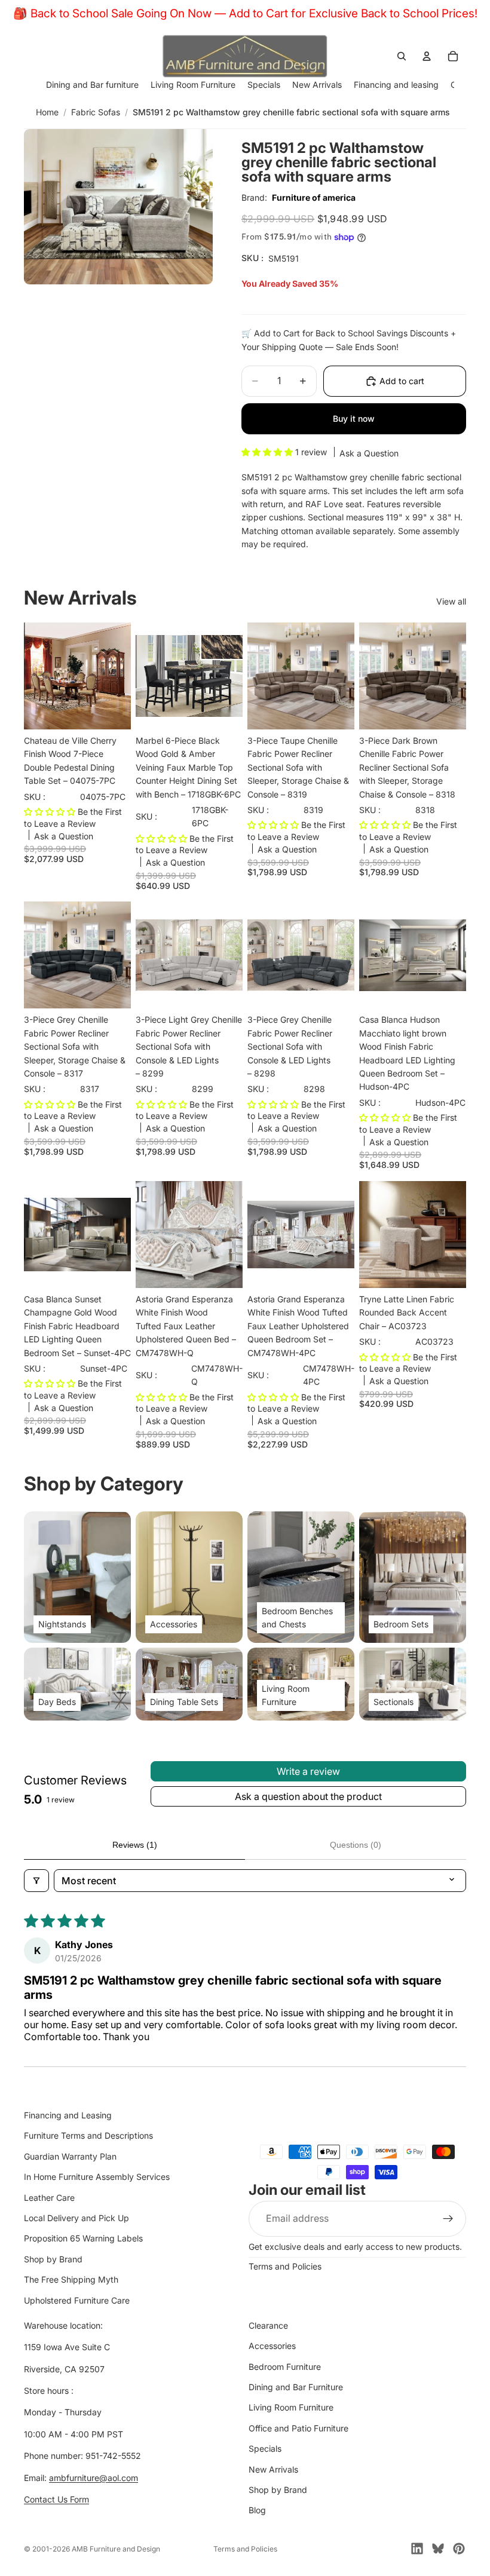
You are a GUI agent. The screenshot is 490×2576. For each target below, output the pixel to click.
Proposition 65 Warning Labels (83, 2238)
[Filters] (36, 1881)
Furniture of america (314, 197)
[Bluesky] (438, 2549)
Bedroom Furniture (285, 2366)
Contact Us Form (56, 2499)
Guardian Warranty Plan (70, 2156)
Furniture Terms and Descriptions (88, 2135)
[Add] (112, 711)
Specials (265, 2448)
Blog (257, 2510)
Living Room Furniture (291, 2407)
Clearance (268, 2325)
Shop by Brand (53, 2258)
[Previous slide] (37, 676)
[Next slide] (118, 676)
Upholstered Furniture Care (77, 2300)
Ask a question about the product (308, 1796)
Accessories (272, 2346)
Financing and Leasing (68, 2115)
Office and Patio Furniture (298, 2428)
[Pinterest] (459, 2549)
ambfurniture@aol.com (94, 2477)
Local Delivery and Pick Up (76, 2218)
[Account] (427, 56)
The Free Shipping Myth (71, 2279)
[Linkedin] (417, 2549)
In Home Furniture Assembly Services (97, 2177)
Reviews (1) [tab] (135, 1845)
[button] (268, 452)
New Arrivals (273, 2469)
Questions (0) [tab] (356, 1845)
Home (47, 112)
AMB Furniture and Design (116, 2549)
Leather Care (49, 2197)
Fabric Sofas (96, 112)
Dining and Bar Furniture (296, 2387)
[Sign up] (448, 2218)
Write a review (308, 1771)
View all (451, 601)
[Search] (402, 56)
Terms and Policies (285, 2266)
